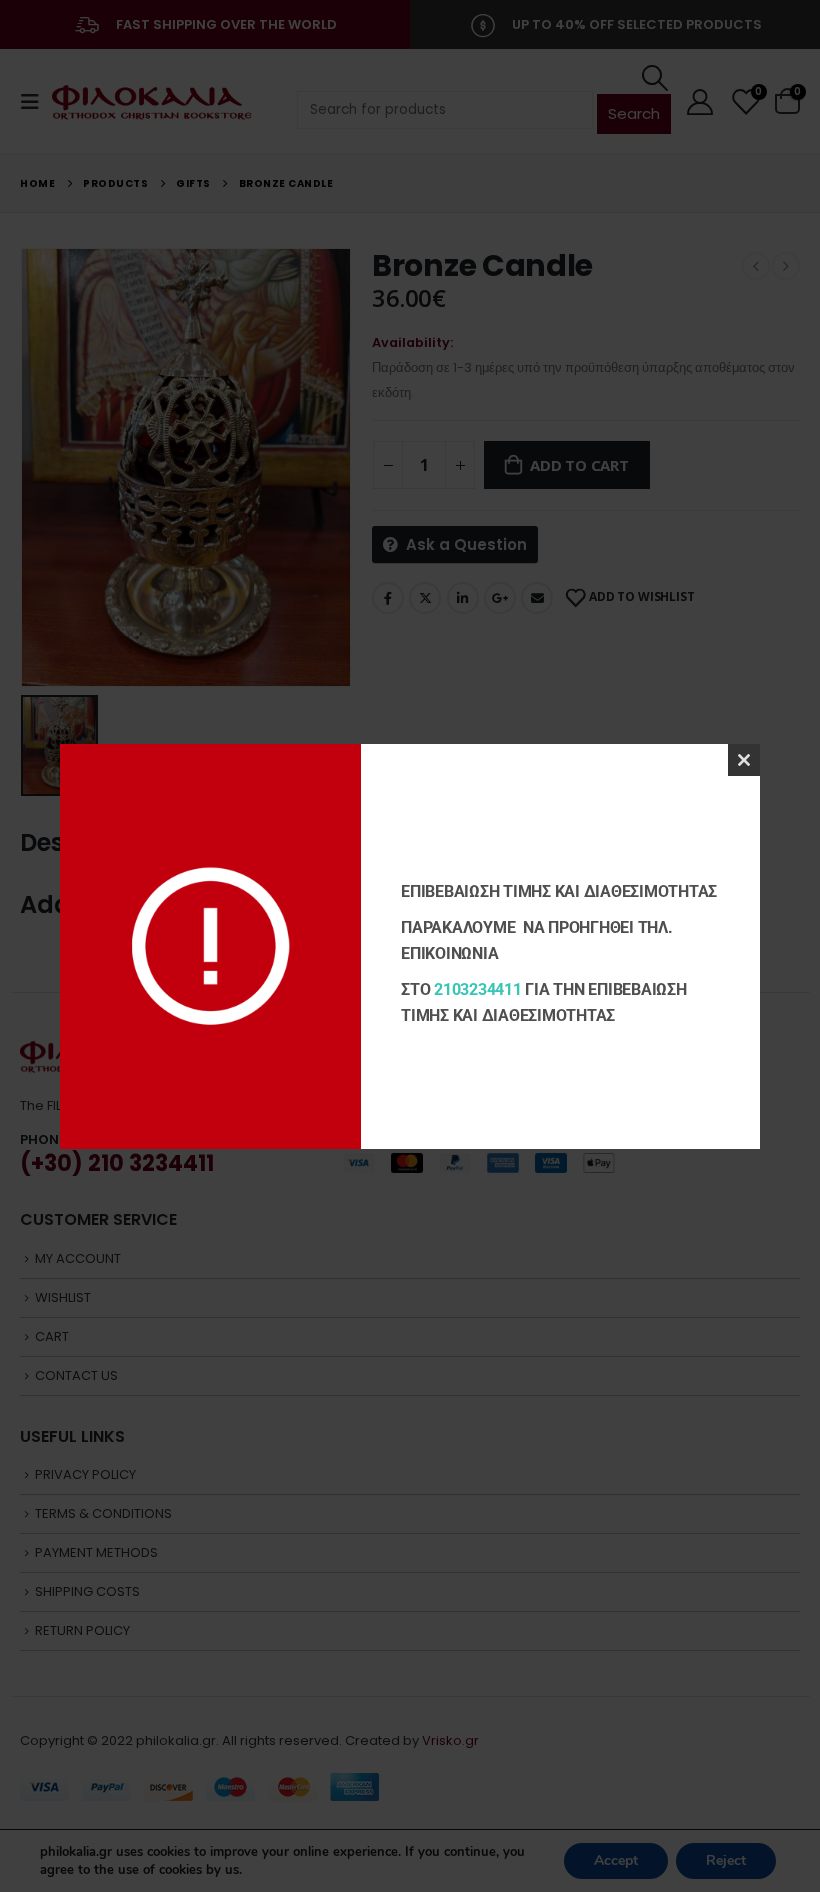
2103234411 (478, 989)
